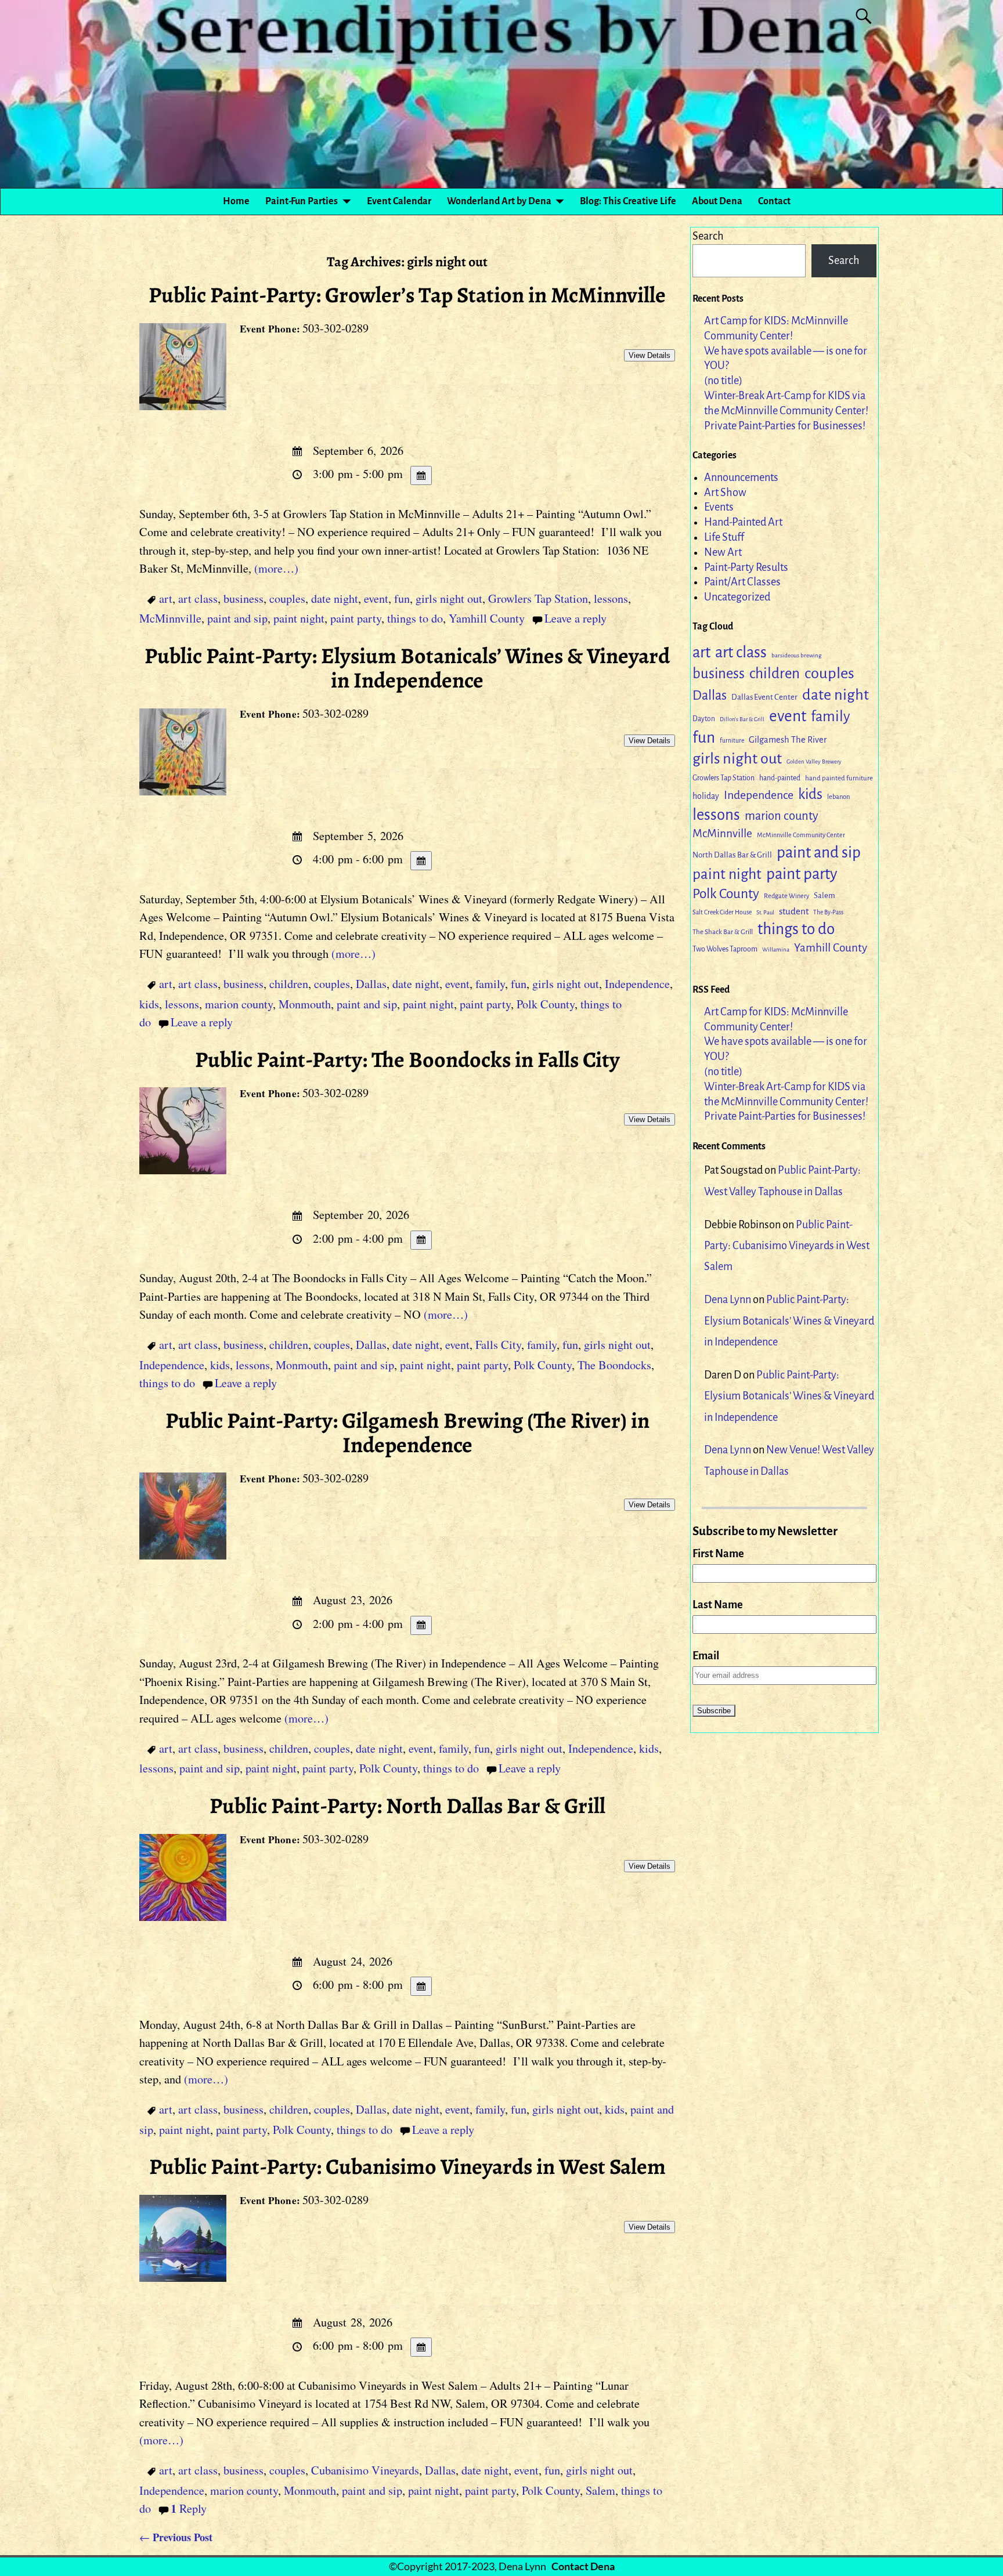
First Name (718, 1554)
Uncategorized (737, 597)
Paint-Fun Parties (302, 201)
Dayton (704, 719)
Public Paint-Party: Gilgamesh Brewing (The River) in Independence (407, 1432)
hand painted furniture (839, 778)
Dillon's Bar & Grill (742, 719)
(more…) (276, 568)
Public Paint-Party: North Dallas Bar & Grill (407, 1806)
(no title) (723, 381)
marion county (239, 1004)
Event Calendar (399, 201)
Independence (637, 984)
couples (287, 598)
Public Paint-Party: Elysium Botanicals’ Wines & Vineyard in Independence (407, 668)
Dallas (371, 984)
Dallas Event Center (764, 697)
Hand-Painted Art (743, 522)
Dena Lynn (728, 1300)
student (794, 911)
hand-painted (780, 778)
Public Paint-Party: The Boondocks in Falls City (407, 1059)
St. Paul (765, 912)
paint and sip (237, 618)
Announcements (741, 477)
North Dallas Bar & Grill (732, 855)
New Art (723, 552)
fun (402, 598)
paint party (356, 618)
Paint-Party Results (746, 567)
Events (719, 507)
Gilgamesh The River (788, 740)
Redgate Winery (786, 896)
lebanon (838, 797)
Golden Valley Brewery (814, 761)
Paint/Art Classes (742, 582)
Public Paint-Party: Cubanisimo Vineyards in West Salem (407, 2166)
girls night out (449, 598)
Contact (774, 201)
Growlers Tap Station (538, 598)
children (289, 984)
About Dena (717, 201)
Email (706, 1656)
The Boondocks (614, 1365)
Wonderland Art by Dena (499, 201)
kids (149, 1004)
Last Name (718, 1605)
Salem (600, 2490)
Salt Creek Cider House (722, 912)
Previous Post (176, 2537)
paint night (299, 618)
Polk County (546, 1004)
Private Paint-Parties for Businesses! (785, 426)
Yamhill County (487, 618)
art (166, 598)
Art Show (725, 493)
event (376, 598)
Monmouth (305, 1004)
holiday (706, 796)
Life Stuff (724, 537)
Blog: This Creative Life (628, 201)
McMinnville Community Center (801, 835)
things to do (415, 618)
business (243, 598)
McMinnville (170, 618)
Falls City (498, 1345)
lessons (611, 598)
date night (335, 598)
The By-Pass (828, 912)
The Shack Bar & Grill (723, 932)
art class (198, 598)
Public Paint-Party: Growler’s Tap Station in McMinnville (407, 295)
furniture (732, 741)
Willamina (776, 949)
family (490, 984)
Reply (189, 2508)
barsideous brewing (796, 655)
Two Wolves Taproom (725, 949)
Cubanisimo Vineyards (365, 2470)
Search (708, 236)
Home (236, 201)
